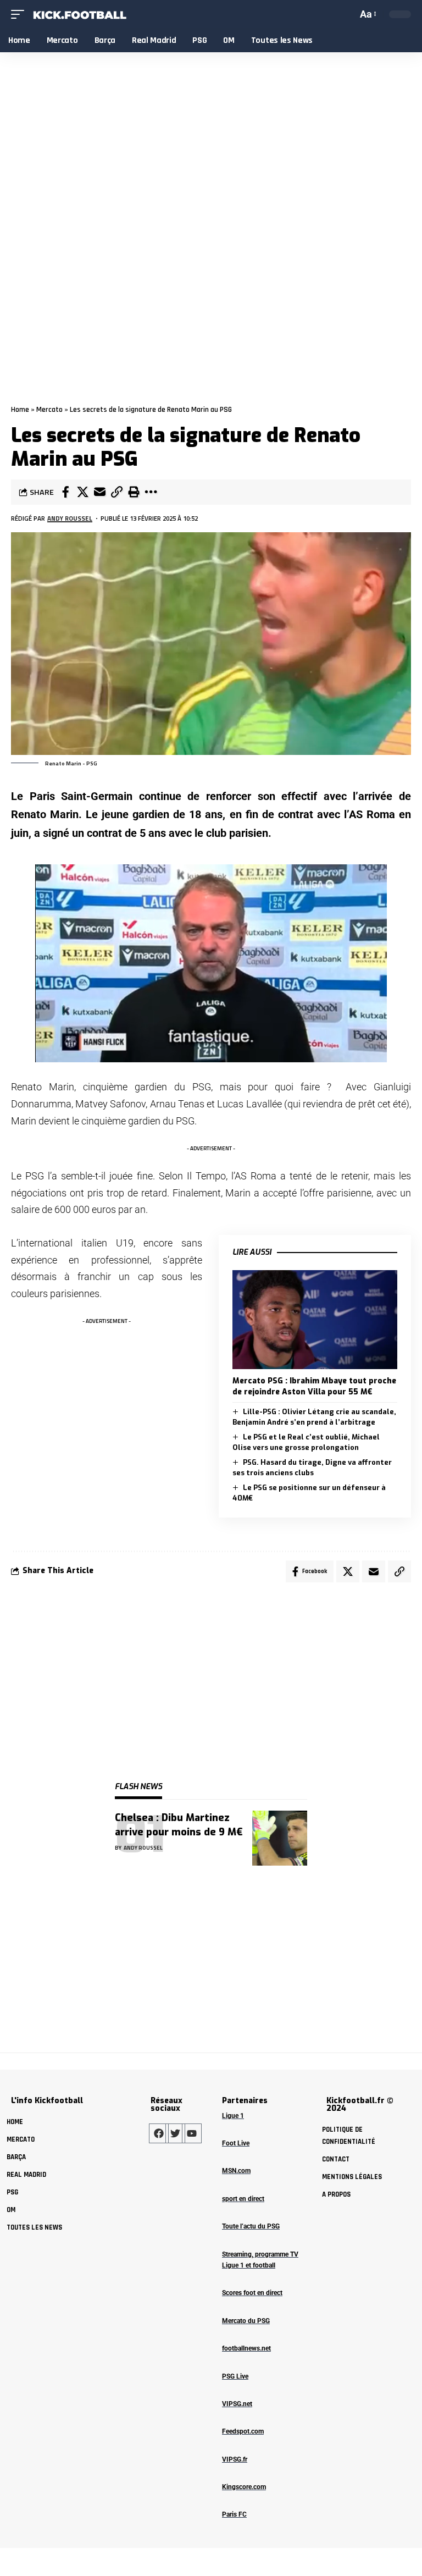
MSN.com (236, 2171)
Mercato (49, 410)
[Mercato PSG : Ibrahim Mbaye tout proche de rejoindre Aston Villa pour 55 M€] (315, 1320)
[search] (347, 14)
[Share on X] (82, 492)
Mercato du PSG (246, 2321)
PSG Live (235, 2376)
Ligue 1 (233, 2116)
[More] (151, 492)
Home (20, 410)
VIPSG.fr (235, 2459)
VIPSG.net (237, 2404)
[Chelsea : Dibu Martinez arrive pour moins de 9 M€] (280, 1838)
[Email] (99, 492)
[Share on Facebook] (65, 492)
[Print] (134, 492)
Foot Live (236, 2143)
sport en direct (243, 2199)
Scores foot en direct (252, 2293)
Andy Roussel (70, 518)
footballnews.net (246, 2348)
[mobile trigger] (20, 15)
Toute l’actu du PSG (251, 2226)
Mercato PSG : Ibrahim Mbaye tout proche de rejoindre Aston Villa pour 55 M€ (314, 1386)
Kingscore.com (244, 2487)
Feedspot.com (243, 2431)
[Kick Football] (79, 15)
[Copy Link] (116, 492)
